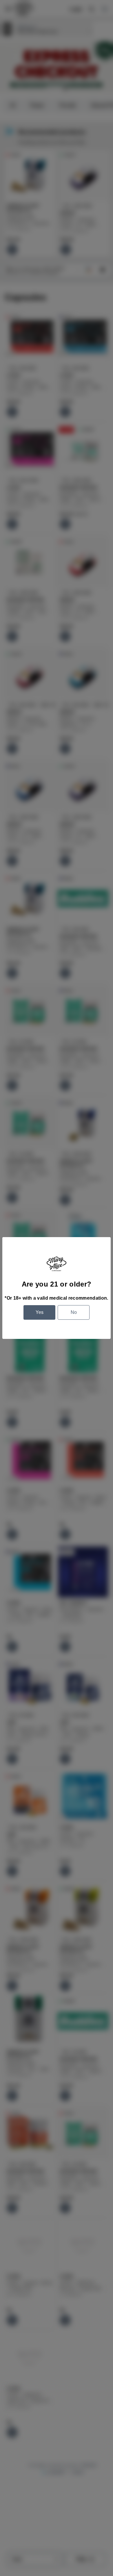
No (74, 1312)
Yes (40, 1312)
